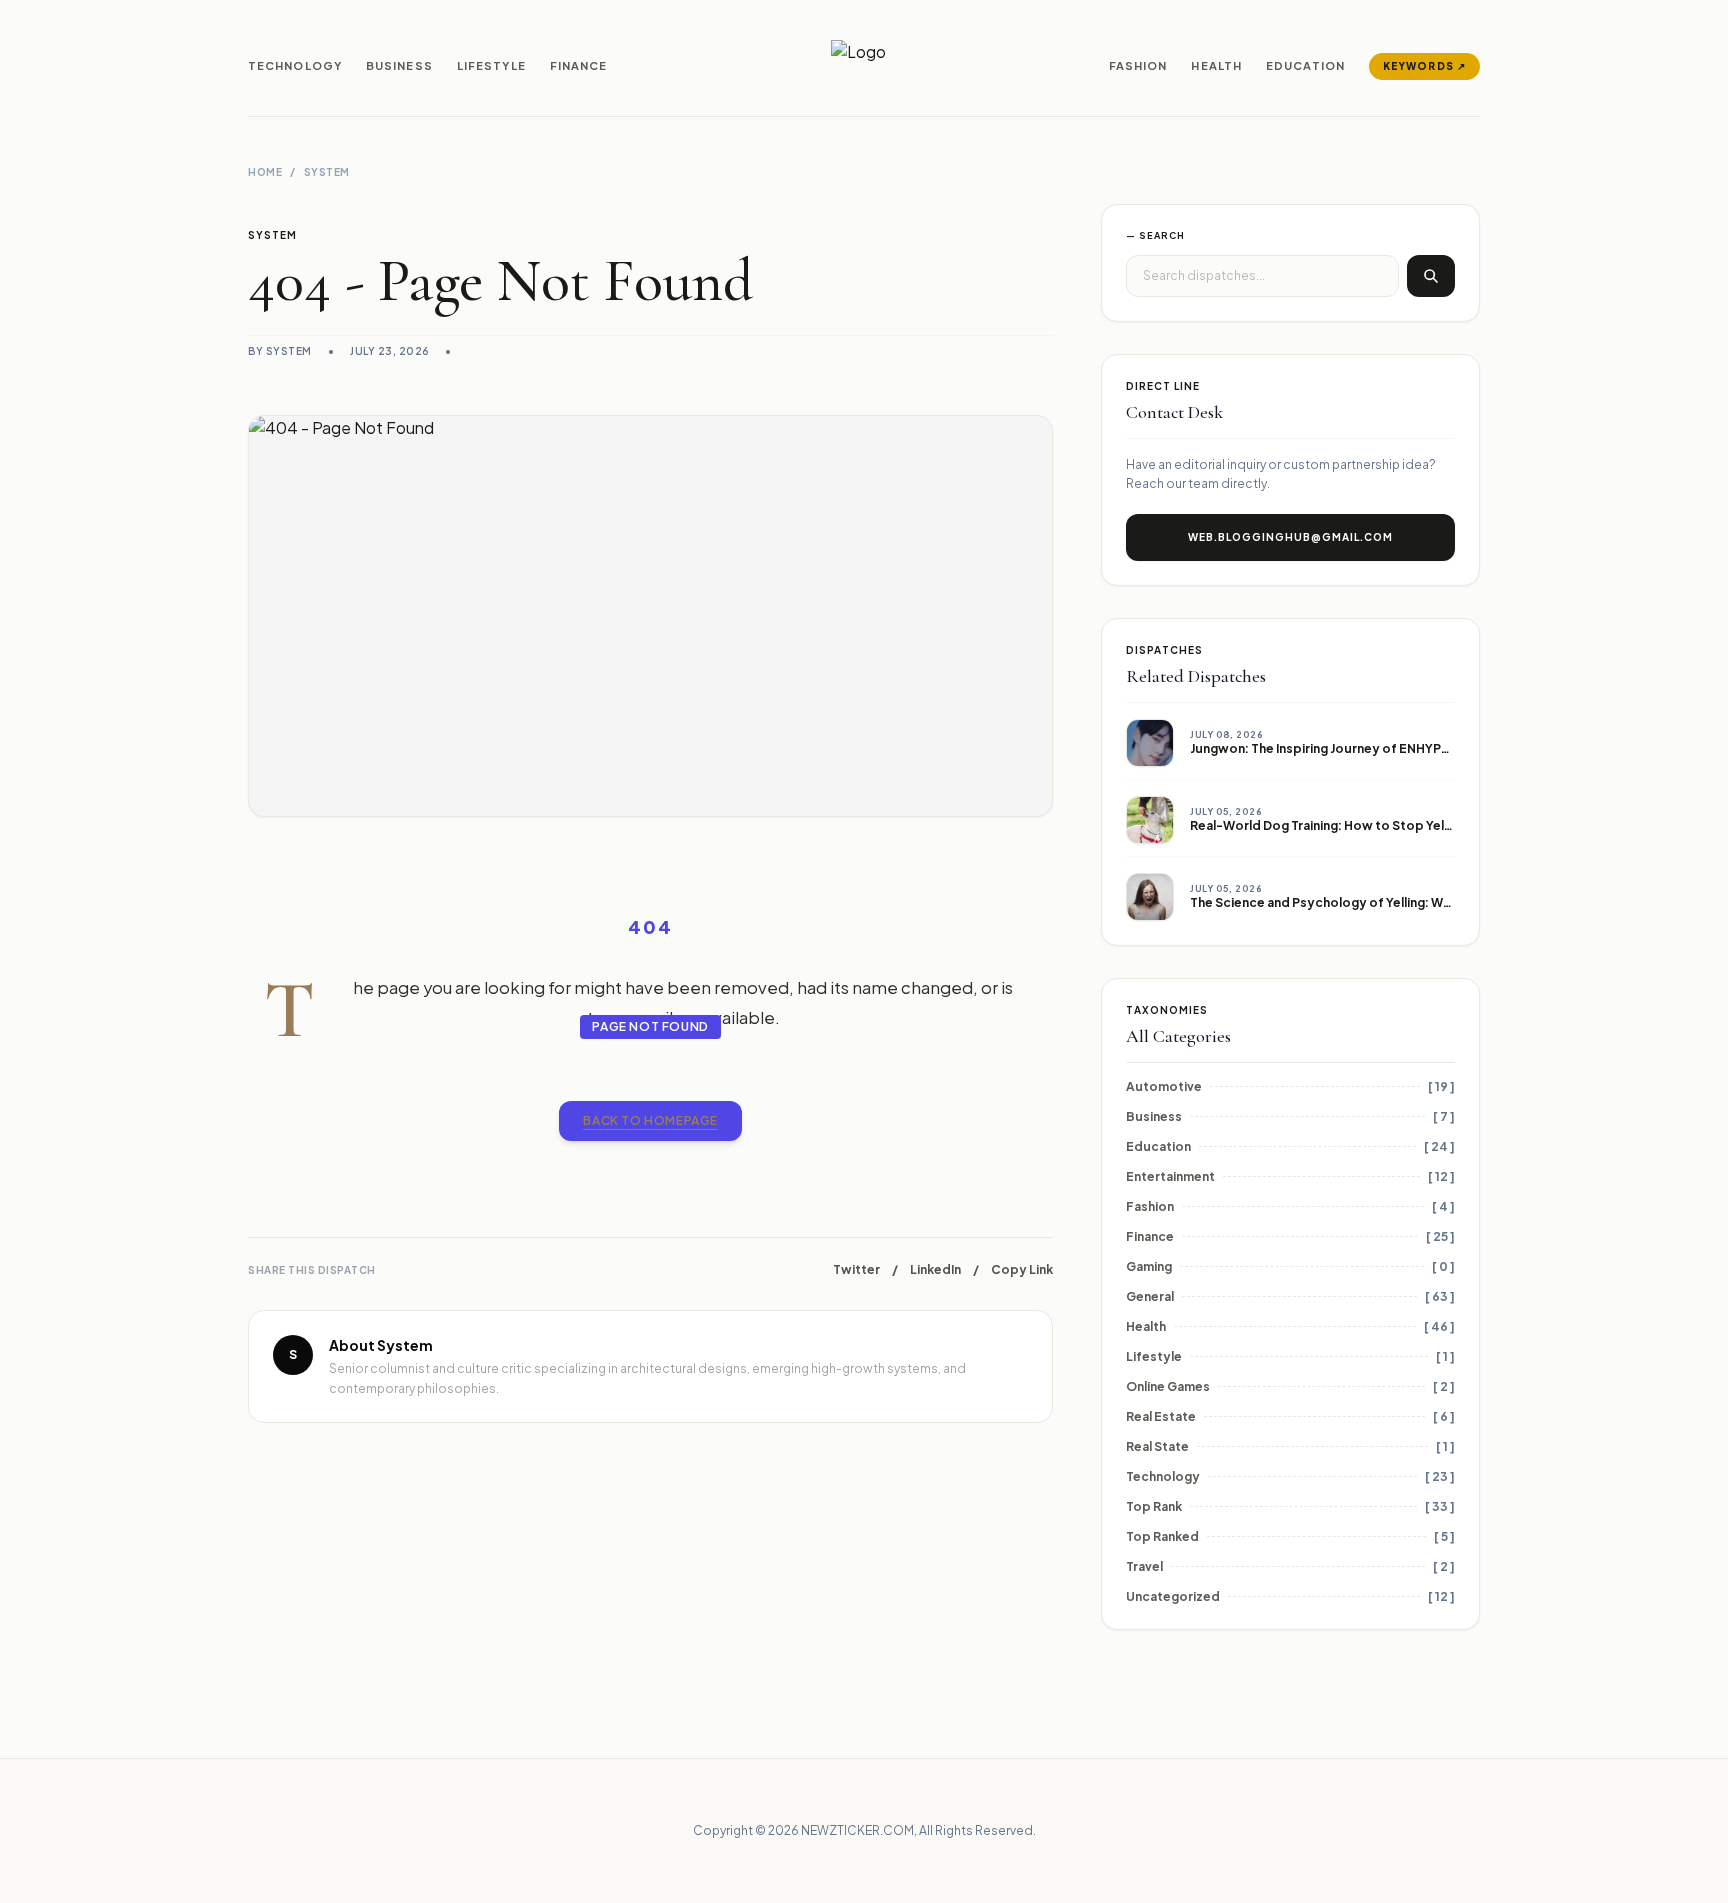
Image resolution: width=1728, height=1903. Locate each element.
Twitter (856, 1269)
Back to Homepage (650, 1120)
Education (1305, 65)
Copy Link (1022, 1269)
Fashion (1138, 65)
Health (1216, 65)
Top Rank (1154, 1506)
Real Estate (1161, 1416)
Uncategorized (1173, 1596)
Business (399, 65)
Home (265, 172)
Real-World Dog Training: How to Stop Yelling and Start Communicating (1407, 825)
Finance (579, 65)
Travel (1144, 1566)
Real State (1157, 1446)
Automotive (1164, 1086)
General (1150, 1296)
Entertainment (1170, 1176)
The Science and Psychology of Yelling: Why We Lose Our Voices (1386, 902)
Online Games (1168, 1386)
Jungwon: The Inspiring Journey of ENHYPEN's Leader (1352, 748)
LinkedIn (935, 1269)
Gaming (1149, 1266)
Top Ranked (1162, 1536)
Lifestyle (491, 65)
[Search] (1431, 276)
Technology (295, 65)
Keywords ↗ (1424, 66)
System (327, 172)
